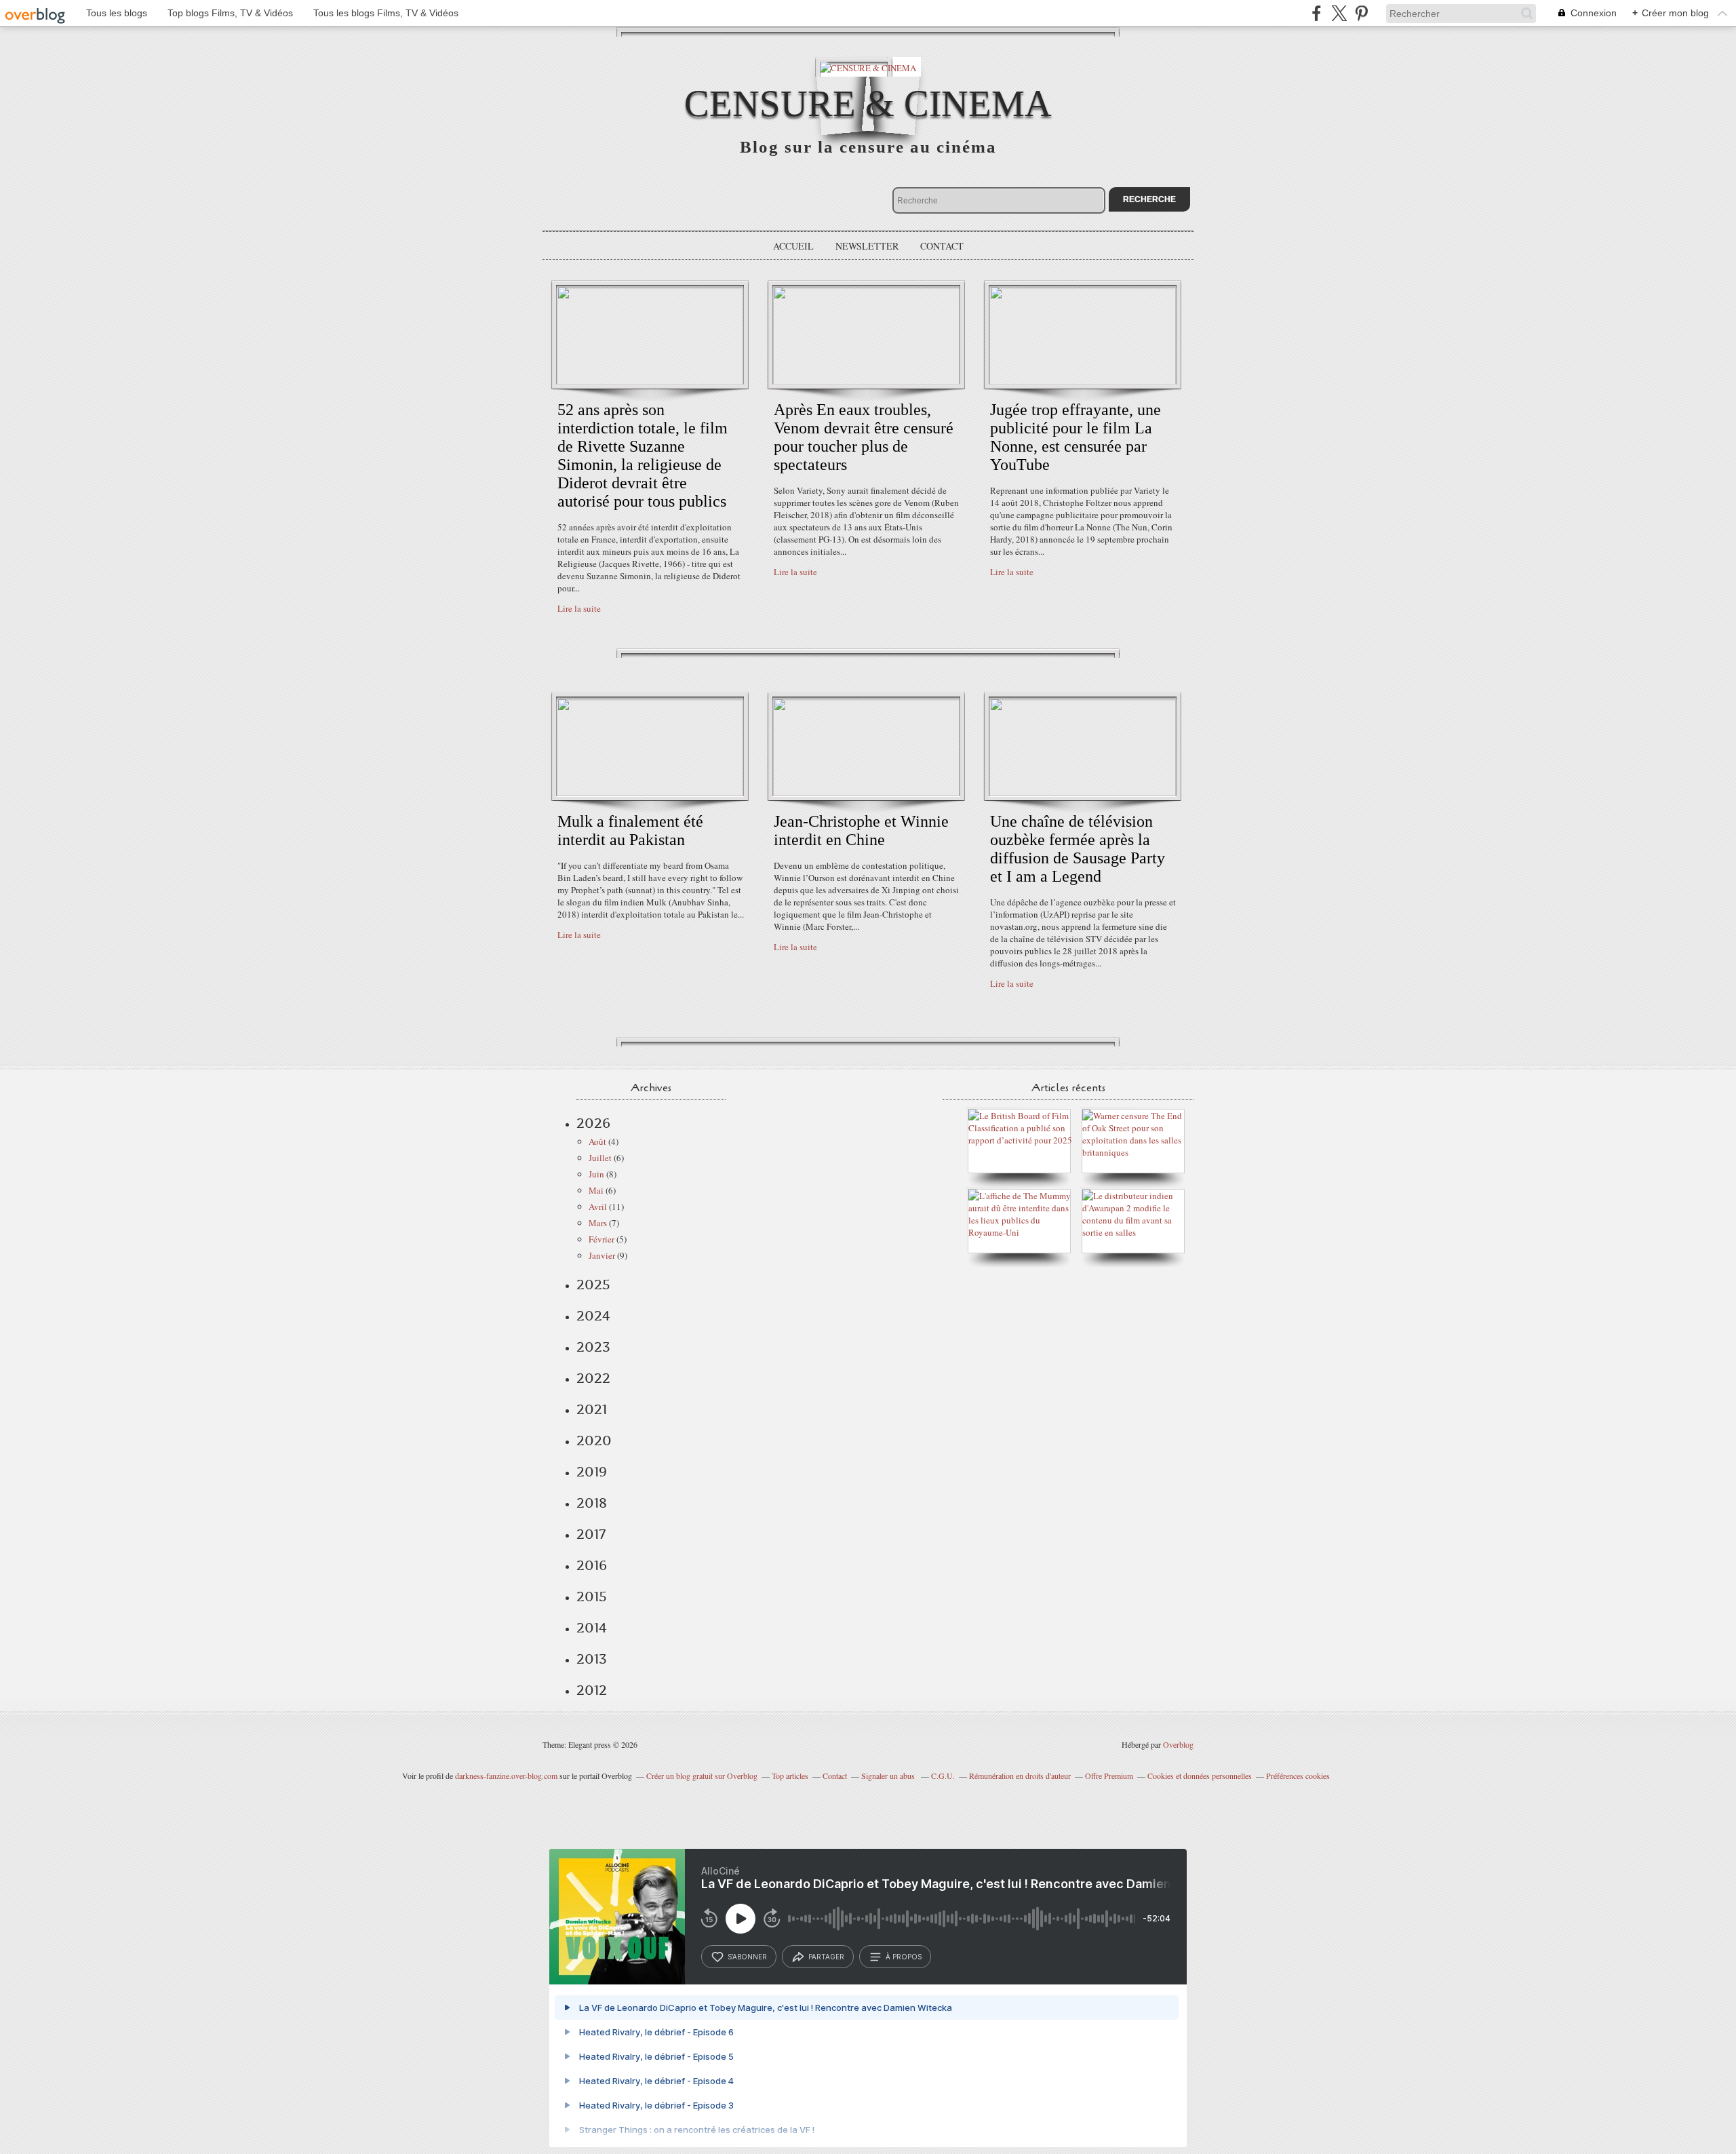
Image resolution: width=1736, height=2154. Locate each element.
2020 (594, 1441)
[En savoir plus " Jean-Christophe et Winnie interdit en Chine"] (866, 793)
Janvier (602, 1255)
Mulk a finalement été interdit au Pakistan (630, 830)
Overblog (1178, 1744)
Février (601, 1239)
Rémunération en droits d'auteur (1020, 1776)
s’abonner (747, 1957)
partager (826, 1957)
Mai (596, 1190)
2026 (593, 1123)
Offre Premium (1109, 1776)
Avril (598, 1207)
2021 (592, 1409)
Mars (598, 1223)
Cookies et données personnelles (1200, 1776)
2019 (592, 1472)
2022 (593, 1378)
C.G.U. (943, 1776)
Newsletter (867, 246)
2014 (592, 1628)
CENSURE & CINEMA (868, 103)
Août (597, 1141)
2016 (592, 1565)
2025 (593, 1285)
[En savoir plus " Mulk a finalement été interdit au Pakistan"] (650, 793)
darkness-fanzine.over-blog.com (506, 1776)
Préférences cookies (1298, 1776)
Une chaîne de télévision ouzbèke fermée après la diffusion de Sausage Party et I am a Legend (1078, 849)
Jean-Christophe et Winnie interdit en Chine (861, 830)
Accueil (793, 246)
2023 (593, 1347)
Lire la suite (579, 608)
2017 (591, 1534)
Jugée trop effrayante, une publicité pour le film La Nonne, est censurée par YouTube (1076, 437)
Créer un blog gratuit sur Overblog (702, 1776)
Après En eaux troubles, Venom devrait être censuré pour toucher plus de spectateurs (864, 437)
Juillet (600, 1158)
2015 (592, 1597)
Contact (942, 246)
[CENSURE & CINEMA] (868, 67)
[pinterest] (1361, 13)
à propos (904, 1957)
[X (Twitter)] (1339, 13)
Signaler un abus (889, 1776)
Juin (596, 1174)
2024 (593, 1316)
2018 (592, 1503)
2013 (592, 1659)
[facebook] (1317, 13)
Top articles (790, 1776)
